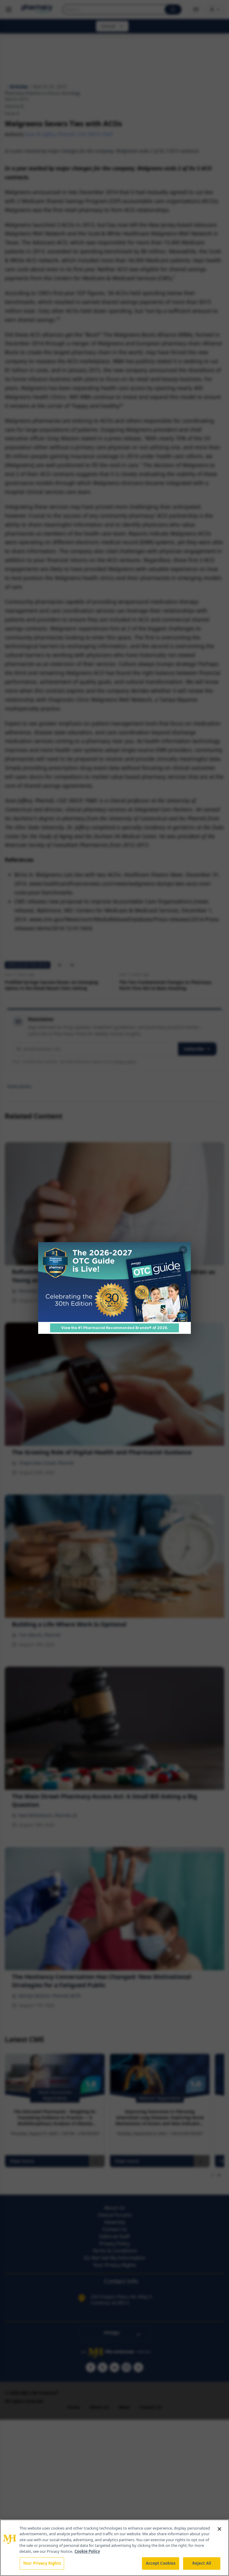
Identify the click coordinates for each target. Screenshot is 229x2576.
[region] (114, 2548)
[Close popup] (183, 1250)
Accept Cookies (161, 2563)
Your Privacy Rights (42, 2563)
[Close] (219, 2529)
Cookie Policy (87, 2551)
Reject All (202, 2563)
